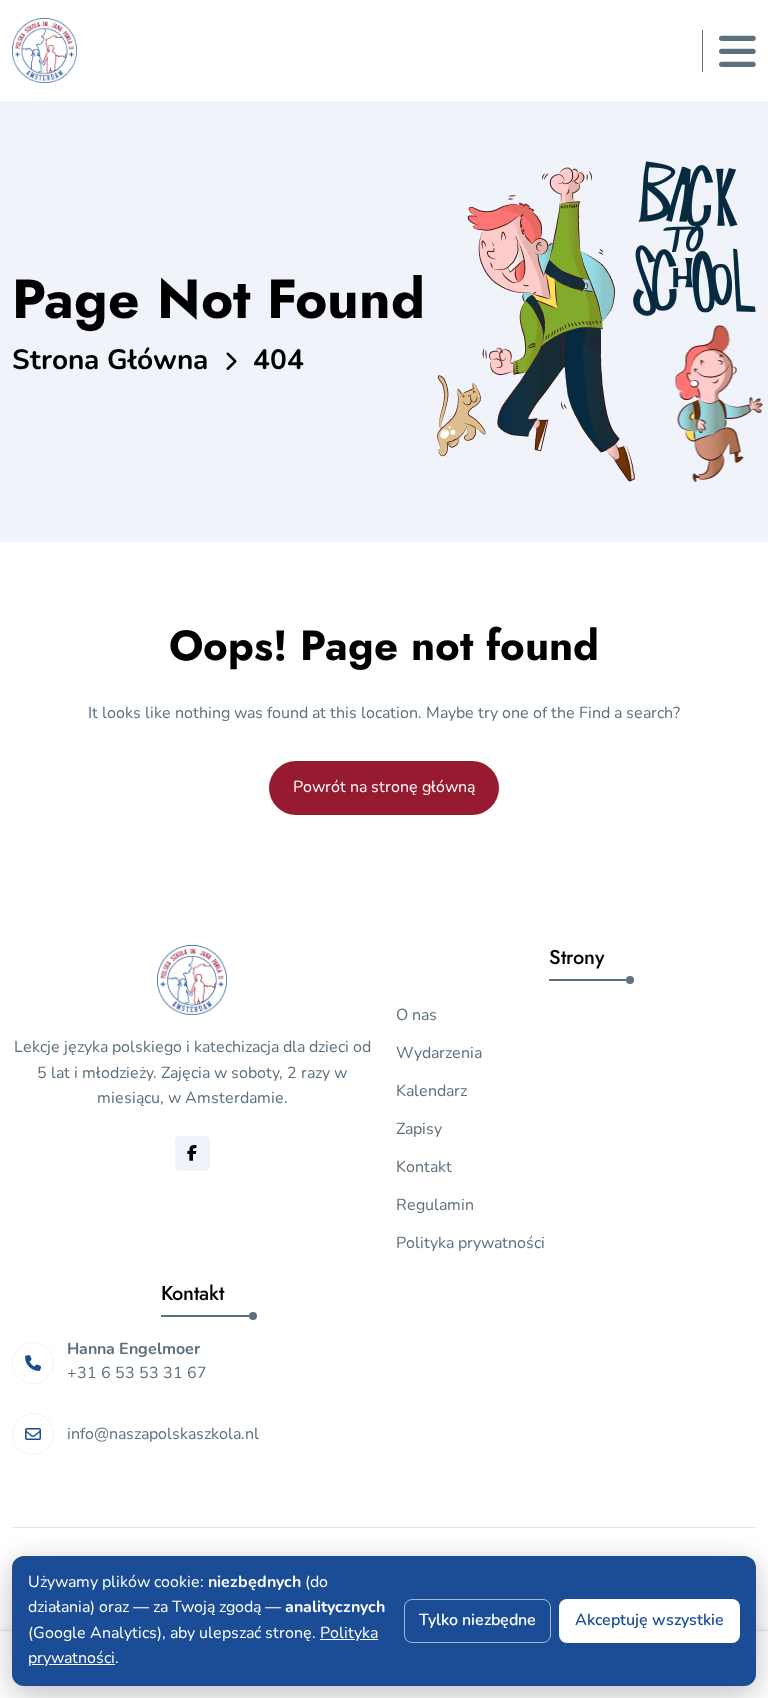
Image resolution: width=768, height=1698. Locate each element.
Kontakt (424, 1167)
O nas (416, 1015)
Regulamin (435, 1205)
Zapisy (419, 1129)
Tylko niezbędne (477, 1620)
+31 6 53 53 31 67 (137, 1373)
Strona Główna (110, 360)
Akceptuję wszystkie (649, 1620)
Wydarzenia (439, 1053)
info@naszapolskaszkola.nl (163, 1434)
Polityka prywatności (470, 1243)
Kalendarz (431, 1091)
